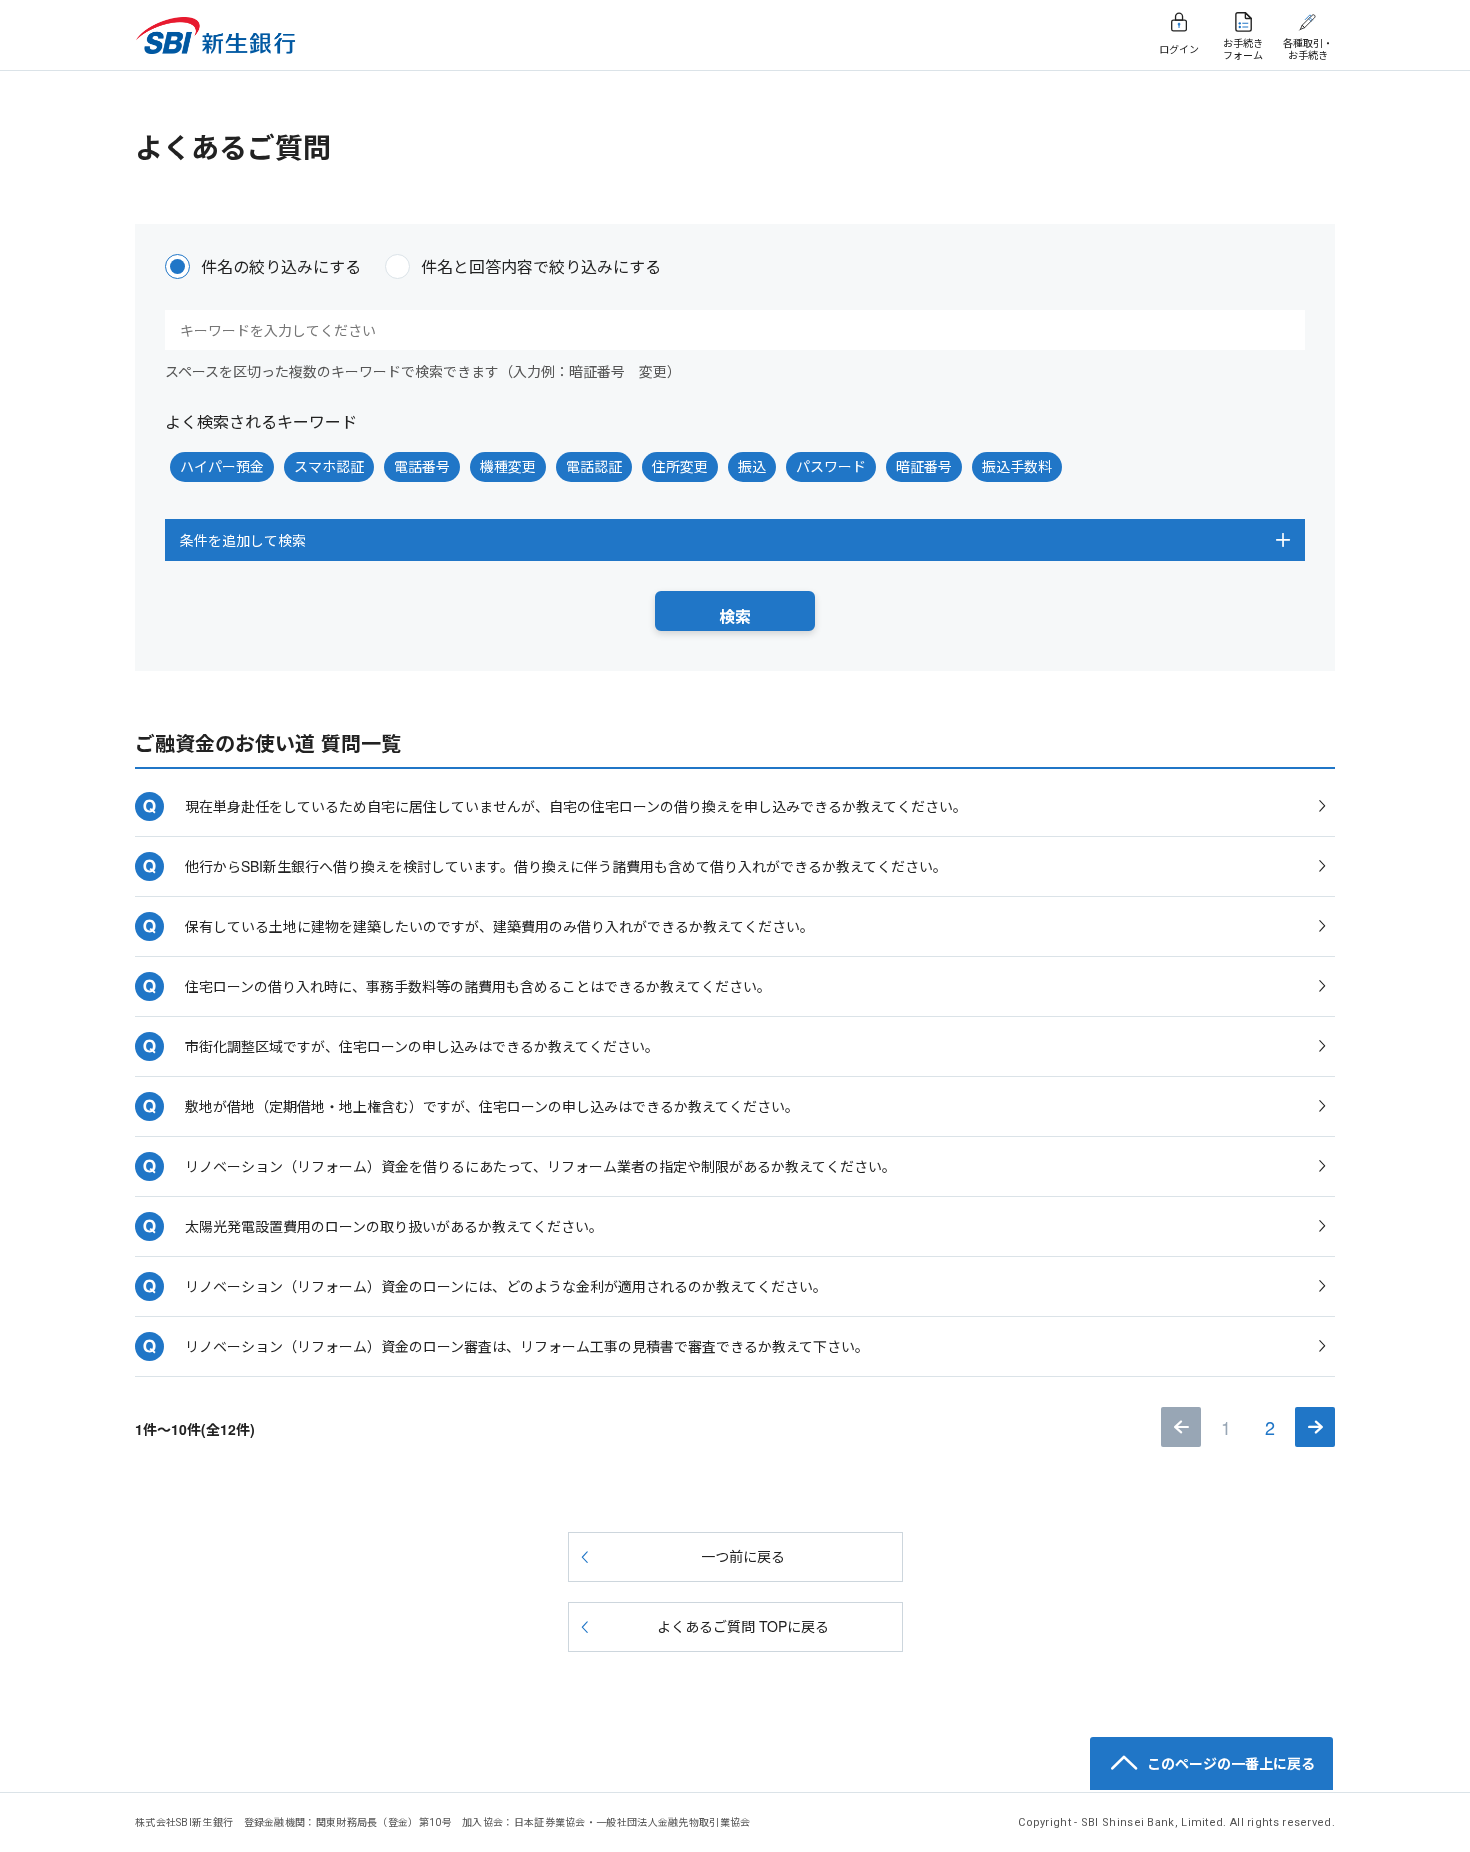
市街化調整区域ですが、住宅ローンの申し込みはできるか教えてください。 (422, 1046)
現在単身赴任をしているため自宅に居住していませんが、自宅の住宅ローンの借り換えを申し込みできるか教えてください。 (576, 806)
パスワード (831, 466)
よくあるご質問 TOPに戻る (743, 1626)
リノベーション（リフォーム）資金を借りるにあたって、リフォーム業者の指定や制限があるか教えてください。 (540, 1166)
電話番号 (422, 466)
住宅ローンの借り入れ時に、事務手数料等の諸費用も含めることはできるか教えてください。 (478, 986)
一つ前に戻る (743, 1556)
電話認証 (594, 466)
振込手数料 (1017, 466)
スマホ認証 (329, 466)
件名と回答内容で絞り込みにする (541, 266)
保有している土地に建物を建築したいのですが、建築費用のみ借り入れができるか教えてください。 (499, 926)
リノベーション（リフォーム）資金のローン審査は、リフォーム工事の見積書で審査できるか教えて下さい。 (527, 1346)
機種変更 (508, 466)
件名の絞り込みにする (281, 266)
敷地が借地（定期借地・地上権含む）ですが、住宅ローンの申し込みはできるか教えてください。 (492, 1106)
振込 (752, 466)
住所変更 (680, 466)
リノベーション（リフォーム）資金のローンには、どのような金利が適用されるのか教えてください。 (506, 1286)
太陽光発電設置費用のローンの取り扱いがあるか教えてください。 (394, 1226)
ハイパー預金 (222, 466)
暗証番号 (924, 466)
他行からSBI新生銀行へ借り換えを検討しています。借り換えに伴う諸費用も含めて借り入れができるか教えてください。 (566, 866)
